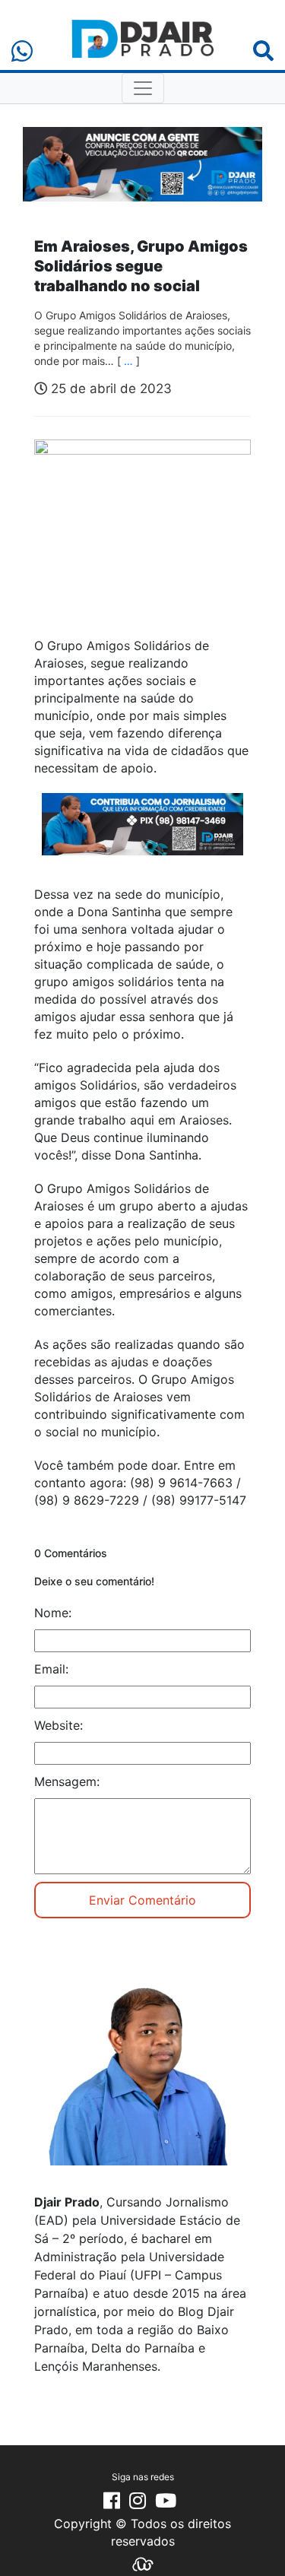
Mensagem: (67, 1781)
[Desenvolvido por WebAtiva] (143, 2563)
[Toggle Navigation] (143, 88)
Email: (51, 1669)
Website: (59, 1725)
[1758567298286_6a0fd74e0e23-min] (142, 834)
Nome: (53, 1613)
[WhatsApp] (22, 51)
